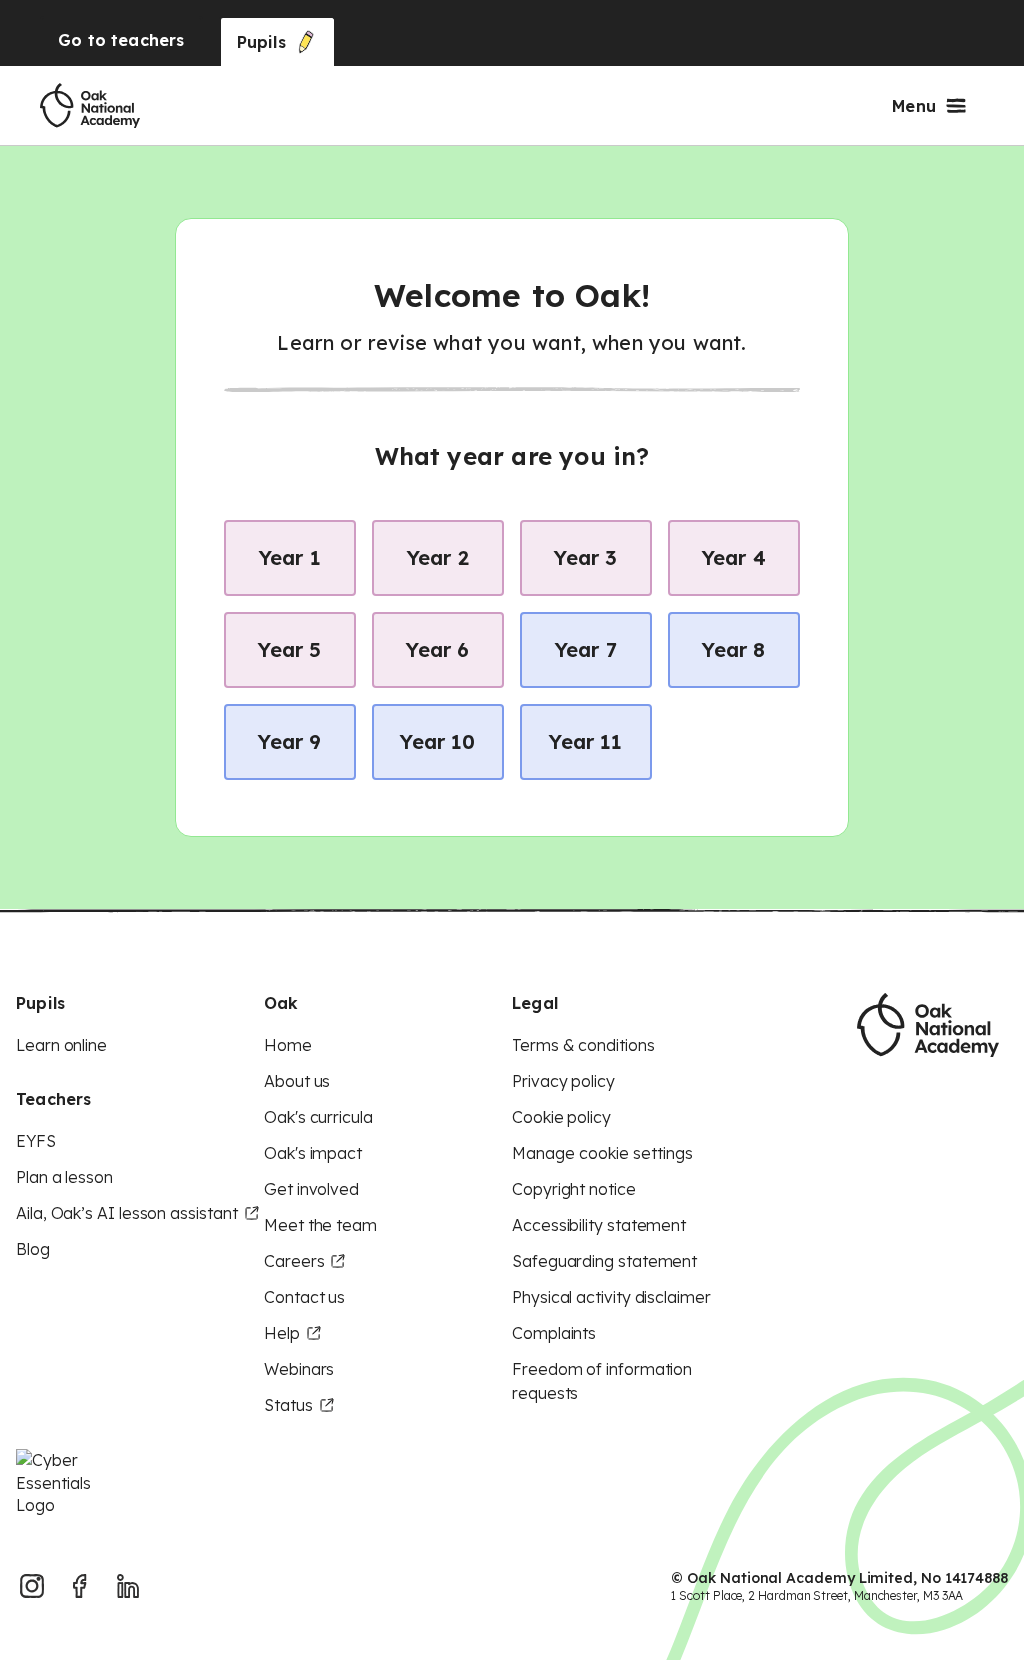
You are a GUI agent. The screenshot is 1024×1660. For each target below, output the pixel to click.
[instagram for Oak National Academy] (32, 1586)
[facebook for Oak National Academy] (80, 1586)
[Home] (90, 106)
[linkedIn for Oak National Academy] (128, 1586)
